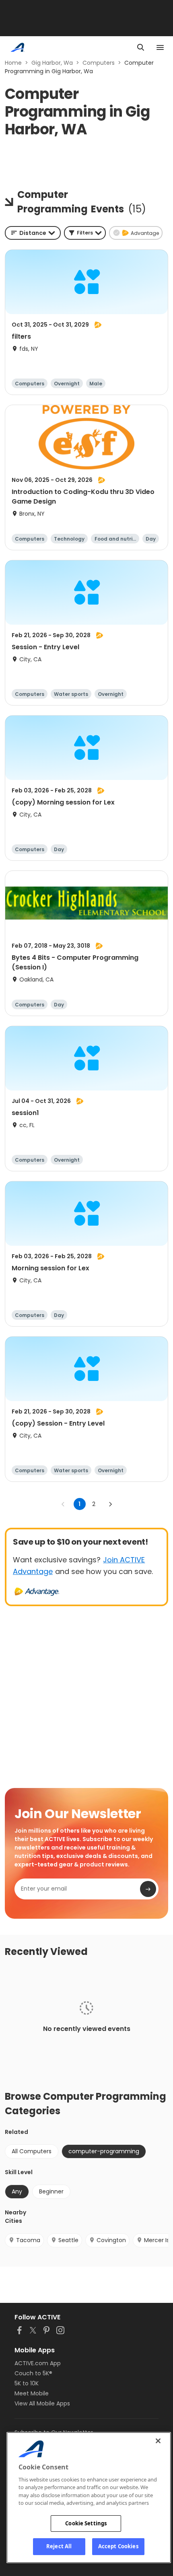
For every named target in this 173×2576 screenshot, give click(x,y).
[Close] (158, 2441)
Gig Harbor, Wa (52, 63)
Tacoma (28, 2240)
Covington (111, 2240)
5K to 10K (27, 2383)
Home (13, 63)
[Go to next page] (110, 1504)
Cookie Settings (86, 2523)
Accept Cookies (118, 2546)
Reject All (59, 2546)
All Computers (32, 2151)
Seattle (68, 2240)
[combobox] (33, 233)
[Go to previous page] (63, 1504)
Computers (99, 63)
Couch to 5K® (33, 2373)
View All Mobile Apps (42, 2403)
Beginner (51, 2191)
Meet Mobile (32, 2393)
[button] (85, 233)
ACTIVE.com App (38, 2363)
